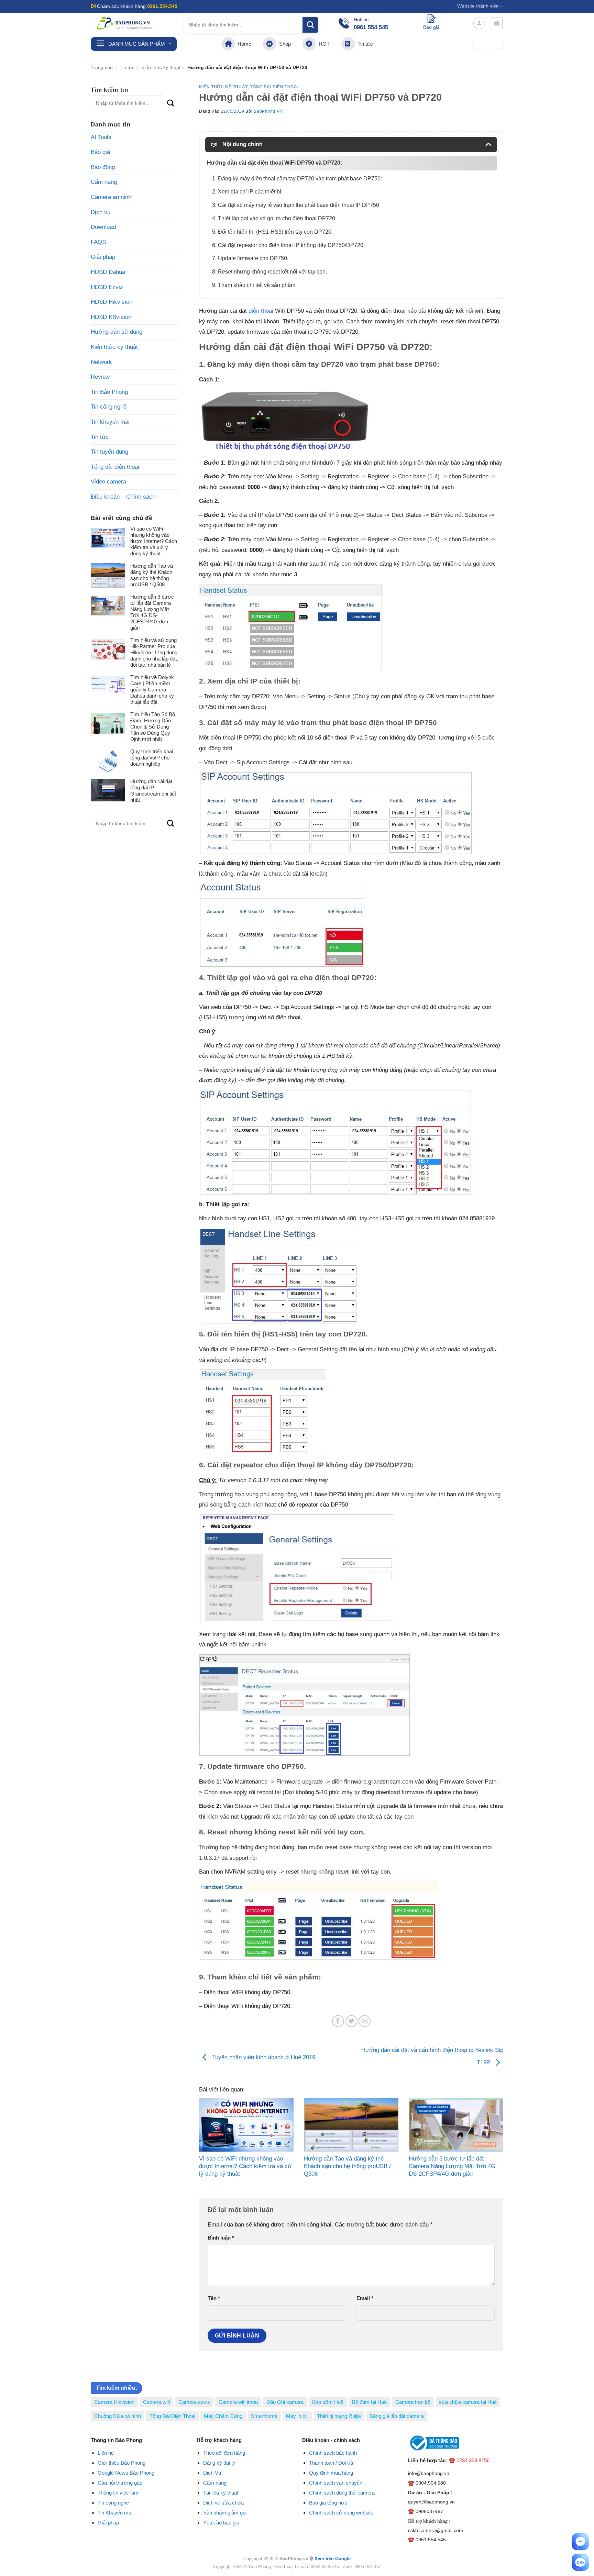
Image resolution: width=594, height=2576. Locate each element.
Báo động (103, 167)
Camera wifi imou (238, 2402)
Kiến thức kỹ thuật (161, 68)
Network (101, 362)
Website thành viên (478, 6)
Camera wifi (156, 2402)
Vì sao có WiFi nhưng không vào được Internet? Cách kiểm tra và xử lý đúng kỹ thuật (154, 541)
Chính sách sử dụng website (341, 2513)
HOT (323, 44)
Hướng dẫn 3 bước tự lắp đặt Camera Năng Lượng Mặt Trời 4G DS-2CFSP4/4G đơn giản (152, 612)
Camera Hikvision (114, 2402)
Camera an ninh (111, 197)
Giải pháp (103, 257)
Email (365, 2298)
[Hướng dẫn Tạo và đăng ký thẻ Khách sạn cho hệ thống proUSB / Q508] (351, 2125)
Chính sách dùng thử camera (342, 2493)
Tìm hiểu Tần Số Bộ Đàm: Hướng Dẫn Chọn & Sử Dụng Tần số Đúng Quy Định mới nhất (153, 727)
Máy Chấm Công (223, 2416)
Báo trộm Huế (328, 2402)
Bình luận (221, 2238)
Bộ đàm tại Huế (369, 2402)
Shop (284, 44)
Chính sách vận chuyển (336, 2483)
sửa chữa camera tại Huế (468, 2402)
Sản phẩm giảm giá (225, 2513)
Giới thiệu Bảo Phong (122, 2463)
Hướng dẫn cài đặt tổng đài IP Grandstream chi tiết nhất (153, 791)
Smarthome (264, 2416)
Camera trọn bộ (413, 2402)
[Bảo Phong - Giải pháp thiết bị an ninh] (125, 23)
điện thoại (261, 311)
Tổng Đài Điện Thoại (172, 2416)
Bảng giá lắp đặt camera (397, 2416)
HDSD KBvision (111, 317)
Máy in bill (297, 2416)
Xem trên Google (333, 2559)
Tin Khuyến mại (115, 2513)
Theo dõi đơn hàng (224, 2453)
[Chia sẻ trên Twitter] (351, 2021)
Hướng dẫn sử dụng (117, 332)
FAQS (98, 242)
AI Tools (101, 137)
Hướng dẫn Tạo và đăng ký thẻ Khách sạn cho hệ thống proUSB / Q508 (152, 575)
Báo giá (100, 152)
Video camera (108, 482)
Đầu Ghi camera (285, 2402)
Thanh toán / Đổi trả (331, 2463)
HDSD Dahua (108, 272)
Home (243, 44)
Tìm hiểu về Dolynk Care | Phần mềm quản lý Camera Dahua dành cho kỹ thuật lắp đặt (152, 690)
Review (100, 377)
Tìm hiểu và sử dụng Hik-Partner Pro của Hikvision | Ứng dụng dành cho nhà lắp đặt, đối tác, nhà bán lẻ (154, 652)
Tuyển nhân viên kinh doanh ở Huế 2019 (263, 2057)
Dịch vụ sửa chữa (223, 2503)
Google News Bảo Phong (126, 2473)
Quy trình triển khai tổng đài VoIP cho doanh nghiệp (152, 758)
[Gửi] (310, 25)
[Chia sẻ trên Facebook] (338, 2021)
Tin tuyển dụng (109, 452)
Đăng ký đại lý (219, 2463)
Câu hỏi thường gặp (120, 2483)
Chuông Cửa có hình (118, 2416)
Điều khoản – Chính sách (123, 497)
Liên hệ (106, 2453)
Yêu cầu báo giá (221, 2523)
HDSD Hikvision (112, 302)
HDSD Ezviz (107, 287)
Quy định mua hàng (331, 2473)
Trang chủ (102, 68)
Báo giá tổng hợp (328, 2503)
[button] (479, 23)
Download (103, 227)
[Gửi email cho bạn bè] (365, 2021)
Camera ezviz (194, 2402)
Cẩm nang (104, 182)
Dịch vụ (101, 212)
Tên (214, 2298)
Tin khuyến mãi (110, 422)
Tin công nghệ (109, 407)
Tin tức (364, 44)
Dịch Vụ (212, 2473)
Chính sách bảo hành (333, 2453)
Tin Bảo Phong (109, 392)
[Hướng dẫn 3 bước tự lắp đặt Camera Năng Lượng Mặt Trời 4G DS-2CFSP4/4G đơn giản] (456, 2125)
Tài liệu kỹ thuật (221, 2493)
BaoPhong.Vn (268, 111)
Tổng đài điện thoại (115, 467)
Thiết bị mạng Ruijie (339, 2416)
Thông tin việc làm (118, 2493)
